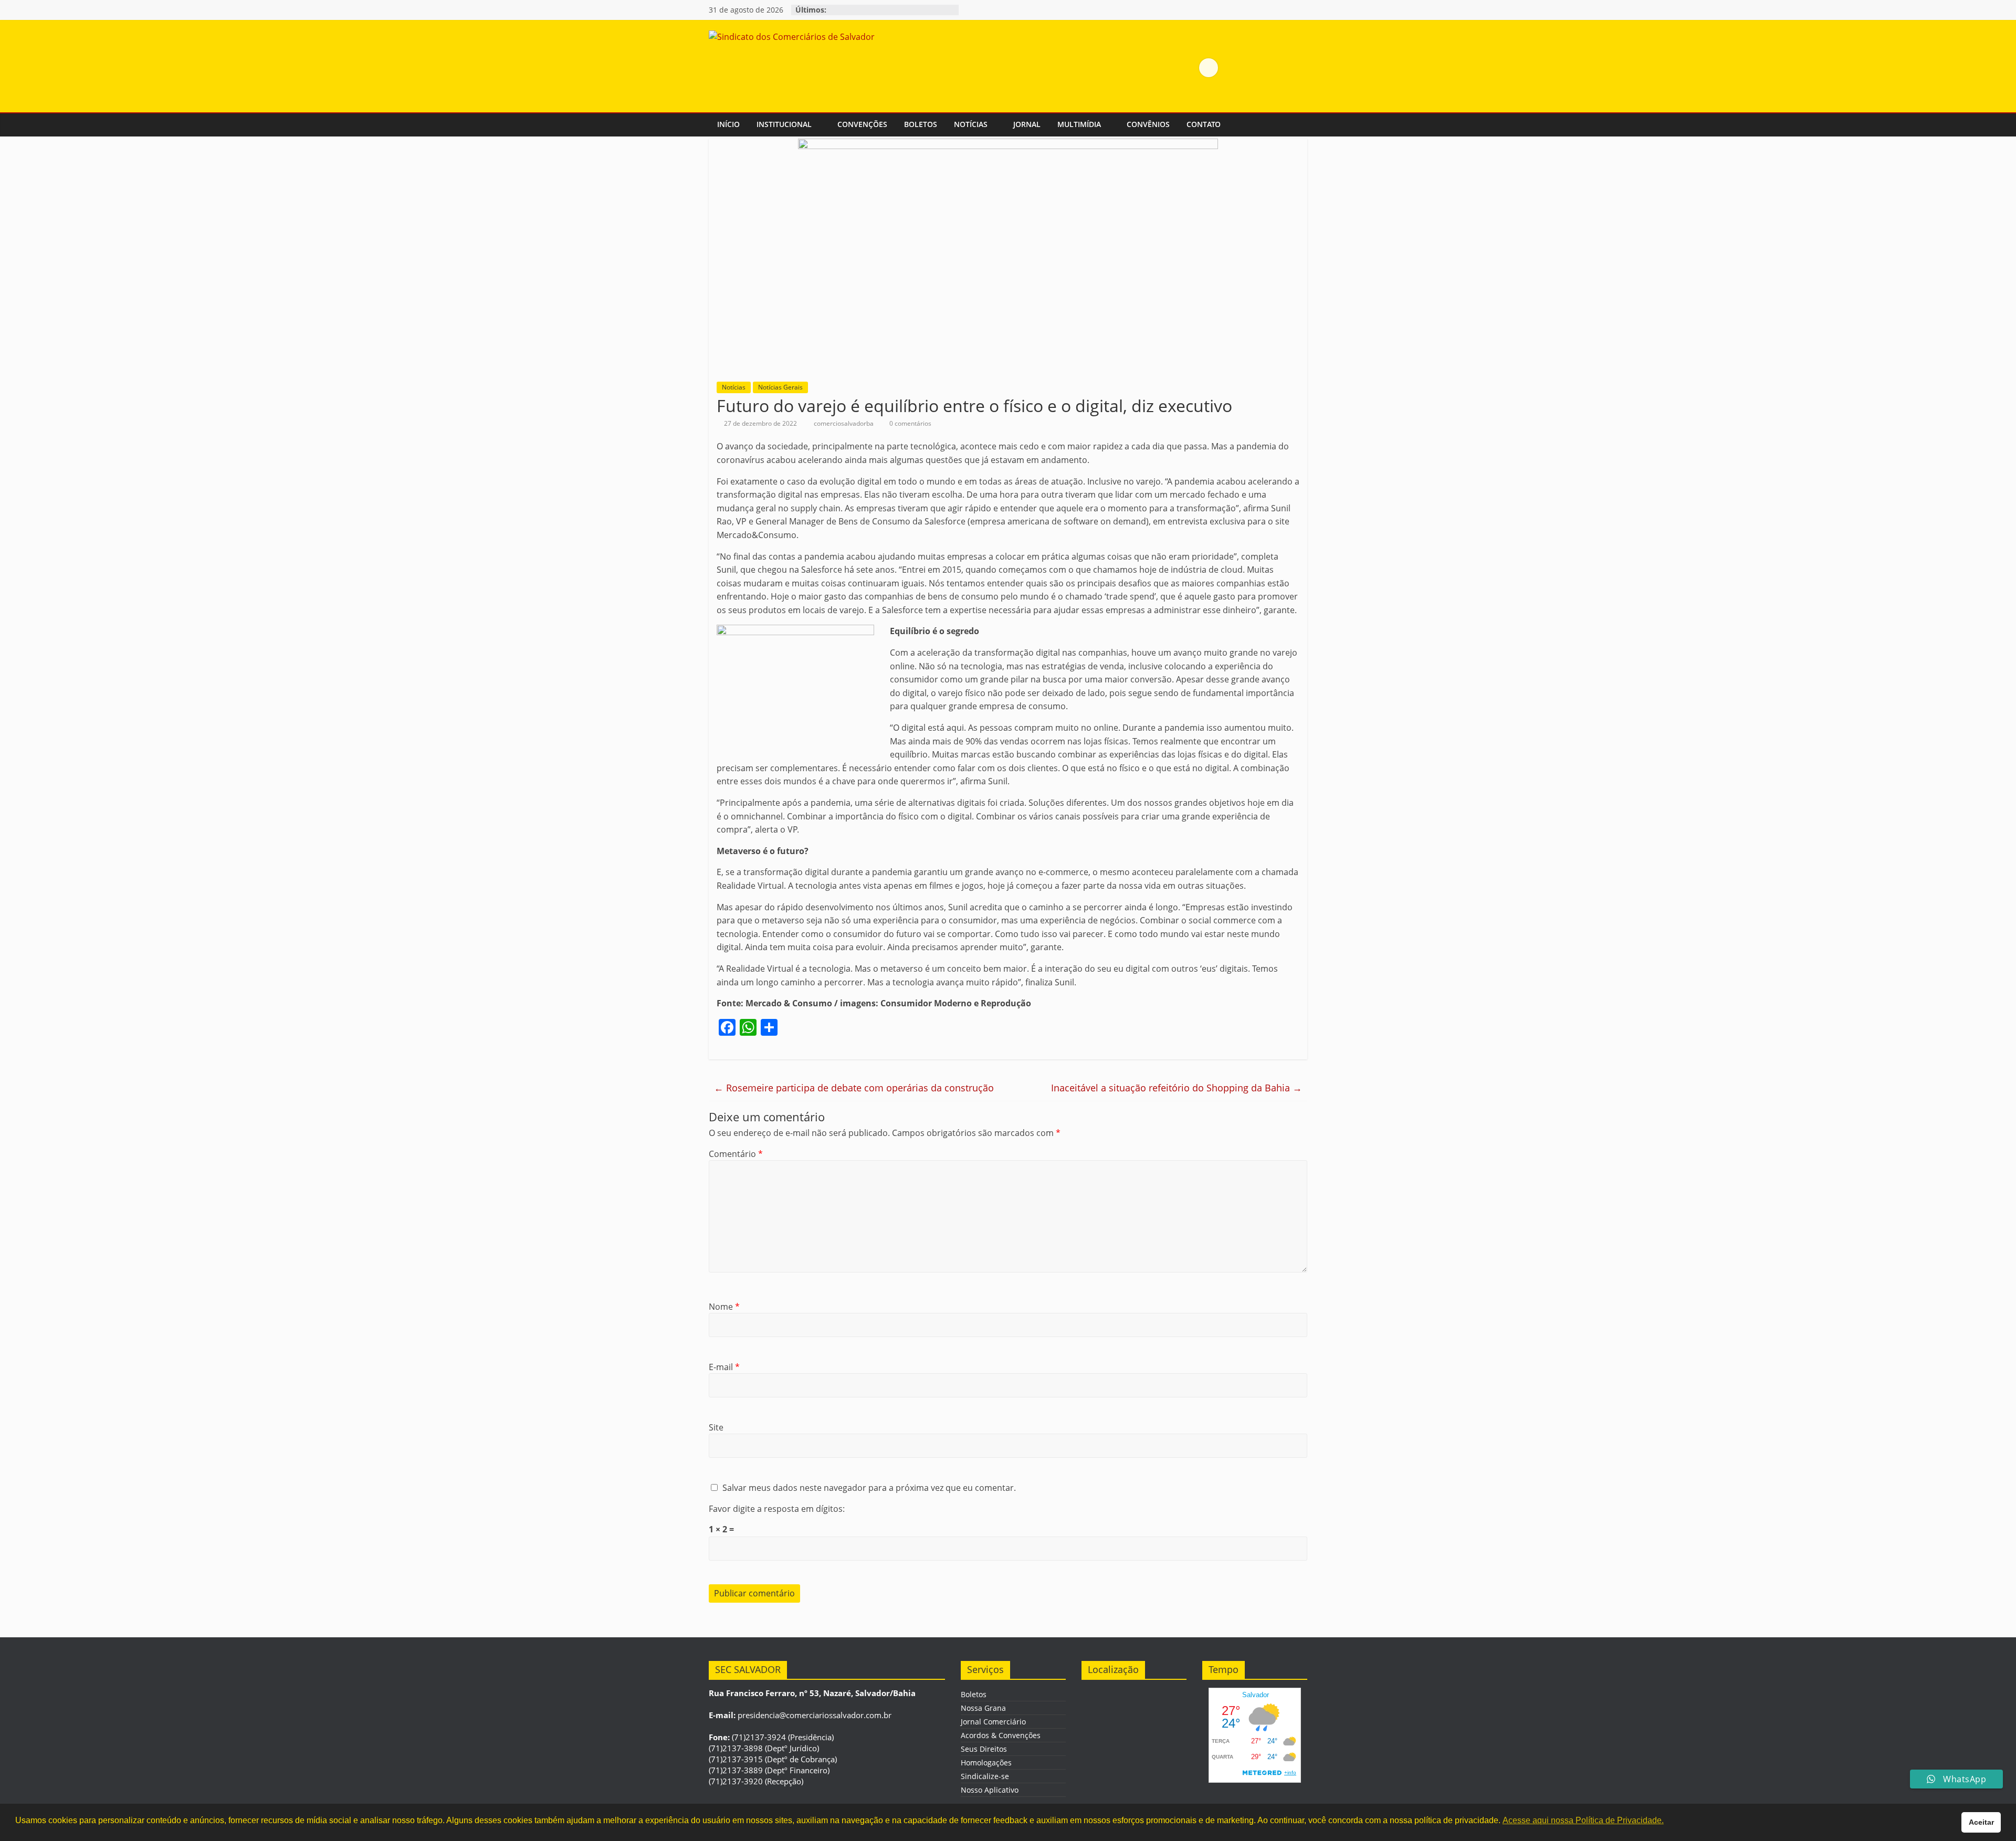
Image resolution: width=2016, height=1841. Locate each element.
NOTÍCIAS (971, 124)
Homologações (986, 1763)
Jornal (1027, 124)
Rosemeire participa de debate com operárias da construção (854, 1088)
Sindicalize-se (985, 1776)
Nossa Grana (983, 1708)
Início (728, 124)
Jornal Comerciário (993, 1722)
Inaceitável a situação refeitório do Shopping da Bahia (1177, 1088)
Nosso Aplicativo (990, 1790)
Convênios (1148, 124)
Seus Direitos (984, 1749)
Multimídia (1079, 124)
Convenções (862, 124)
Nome (724, 1307)
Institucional (784, 124)
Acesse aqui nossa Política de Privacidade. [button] (1583, 1820)
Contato (1204, 124)
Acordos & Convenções (1001, 1735)
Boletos (921, 124)
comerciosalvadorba (844, 423)
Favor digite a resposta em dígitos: (777, 1509)
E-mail (724, 1367)
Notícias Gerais (780, 387)
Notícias (734, 387)
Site (716, 1427)
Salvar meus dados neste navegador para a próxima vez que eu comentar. (869, 1488)
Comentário (736, 1154)
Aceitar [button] (1981, 1822)
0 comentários (910, 423)
